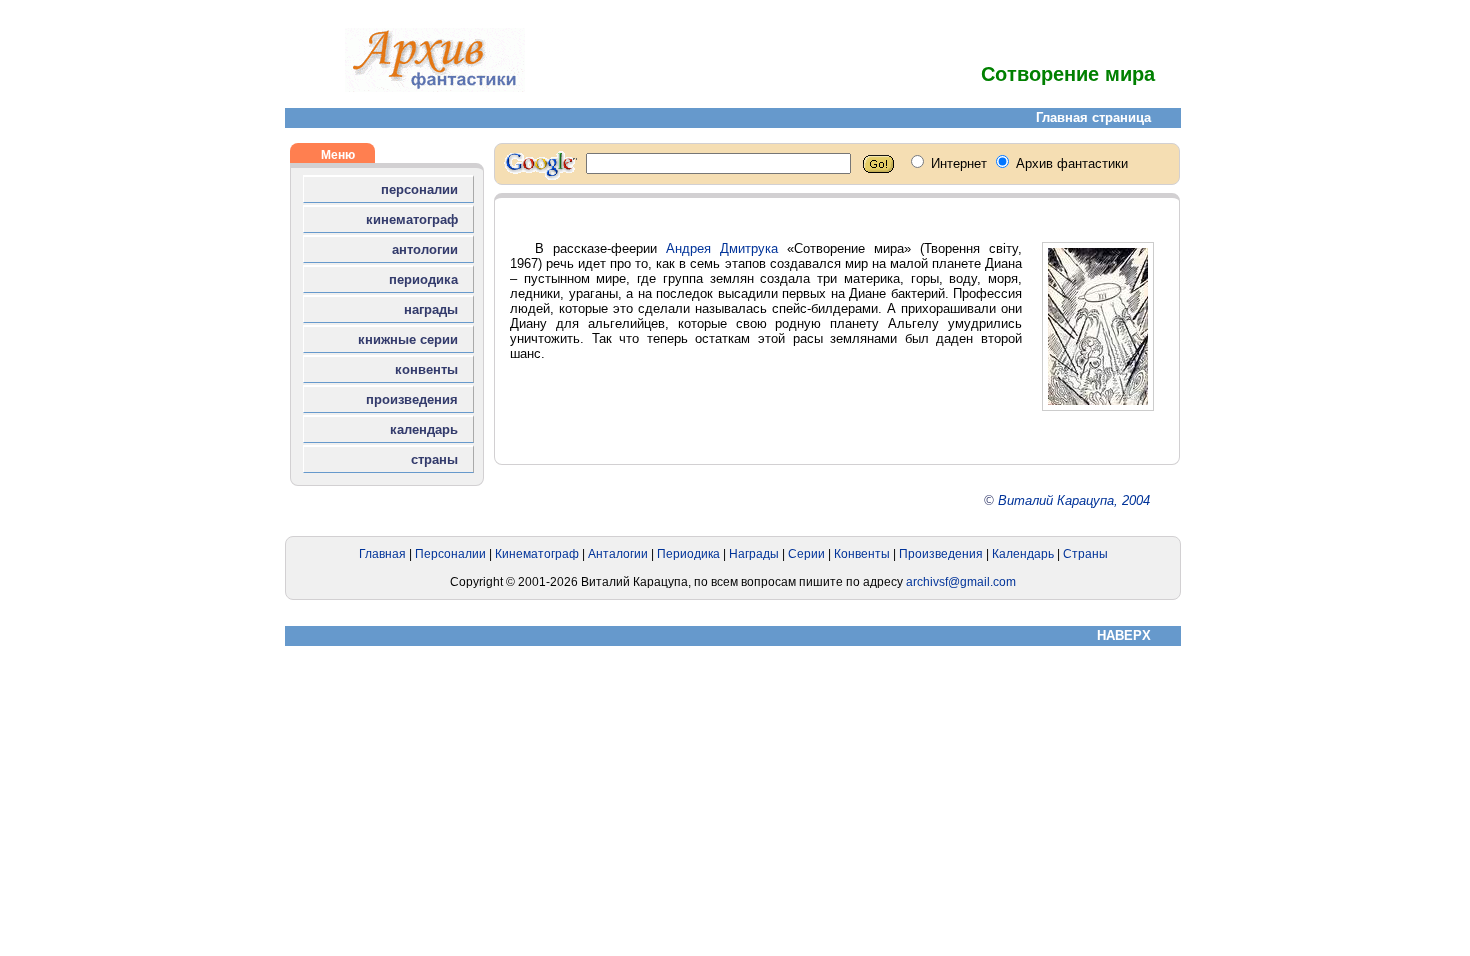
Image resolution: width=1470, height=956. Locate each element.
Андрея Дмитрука (722, 248)
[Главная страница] (435, 87)
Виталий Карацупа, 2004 (1074, 500)
